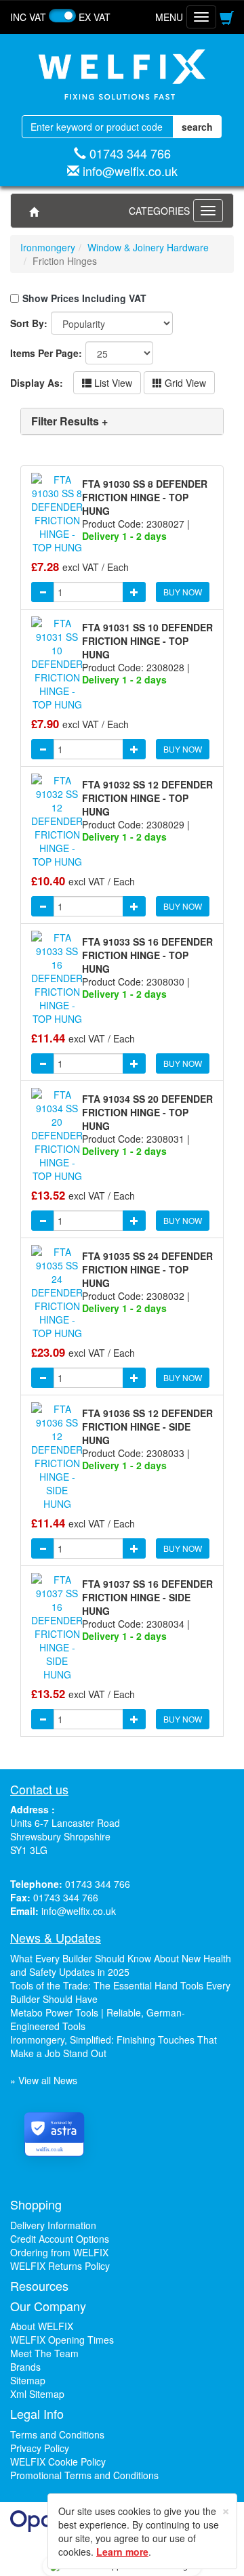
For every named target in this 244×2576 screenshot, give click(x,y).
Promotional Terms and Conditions (84, 2475)
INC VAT (28, 17)
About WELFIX (42, 2326)
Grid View (184, 383)
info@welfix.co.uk (130, 171)
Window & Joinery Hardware (148, 247)
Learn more (122, 2552)
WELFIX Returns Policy (60, 2266)
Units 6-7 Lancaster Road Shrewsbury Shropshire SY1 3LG (65, 1836)
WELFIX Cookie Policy (58, 2462)
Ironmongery (48, 247)
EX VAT (95, 17)
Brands (25, 2367)
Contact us (39, 1789)
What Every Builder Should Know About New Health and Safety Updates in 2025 (121, 1965)
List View (112, 383)
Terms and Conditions (57, 2434)
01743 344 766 (130, 153)
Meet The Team (44, 2353)
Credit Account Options (60, 2239)
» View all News (44, 2080)
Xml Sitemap (37, 2394)
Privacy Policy (40, 2448)
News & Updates (56, 1937)
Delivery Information (53, 2225)
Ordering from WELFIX (59, 2252)
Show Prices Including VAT (84, 298)
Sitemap (28, 2380)
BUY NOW (183, 592)
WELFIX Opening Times (62, 2340)
